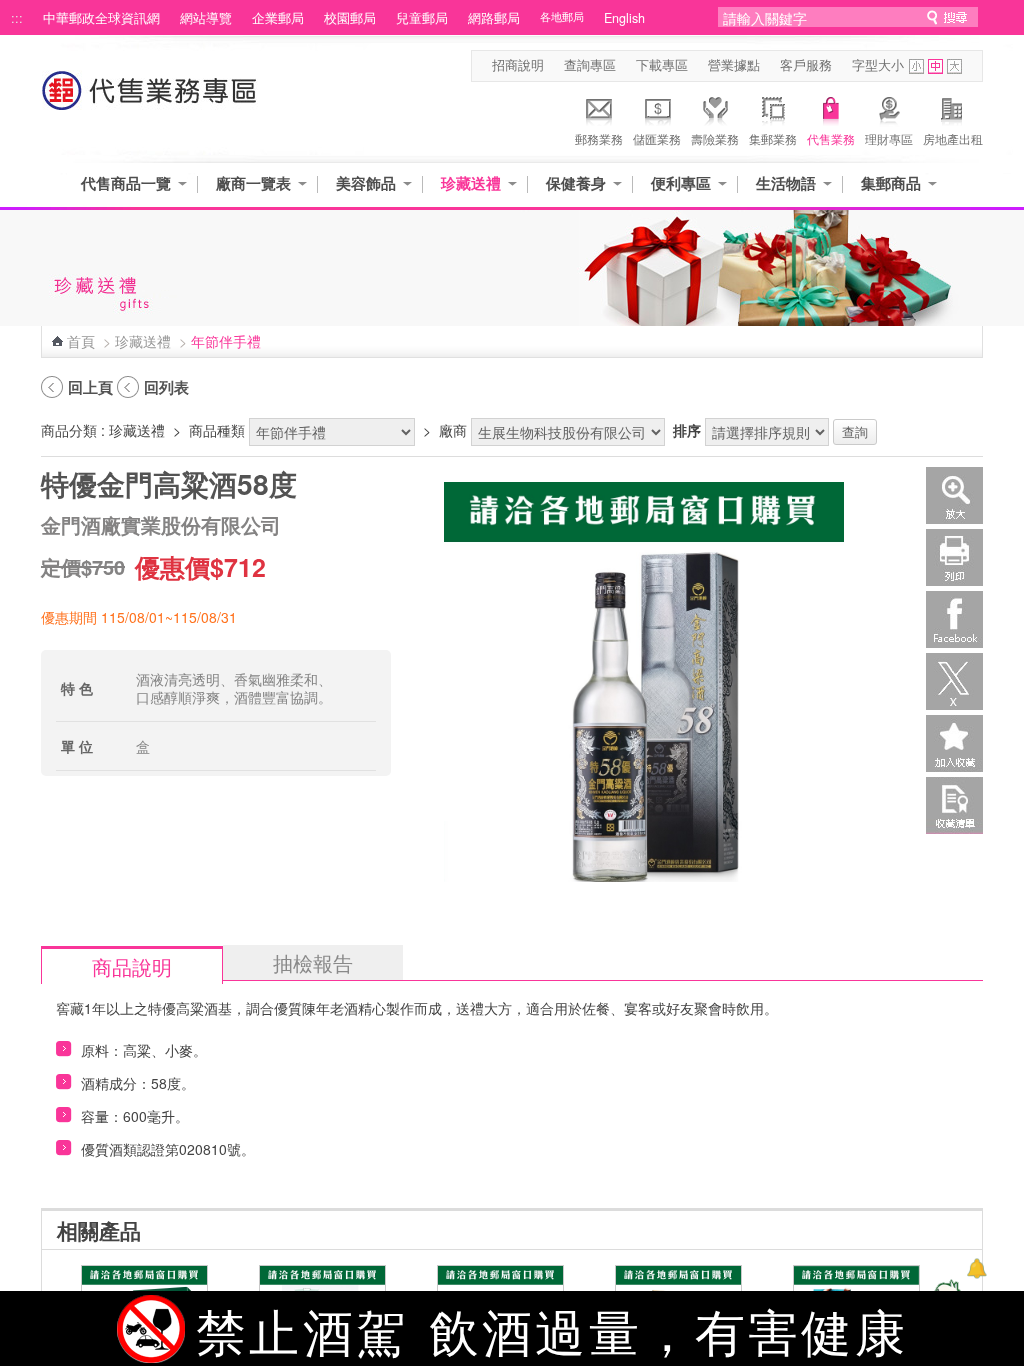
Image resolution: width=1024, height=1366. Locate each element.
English (624, 18)
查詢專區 (590, 65)
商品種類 (217, 430)
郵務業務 (599, 138)
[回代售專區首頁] (150, 100)
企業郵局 (278, 18)
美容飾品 (366, 183)
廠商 (453, 430)
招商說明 (518, 65)
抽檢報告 (313, 962)
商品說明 (132, 966)
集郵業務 (773, 138)
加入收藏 (954, 743)
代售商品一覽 (126, 183)
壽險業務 (715, 138)
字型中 (935, 66)
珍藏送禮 (471, 183)
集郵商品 (891, 183)
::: (17, 18)
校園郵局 (350, 18)
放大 (954, 495)
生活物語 (786, 183)
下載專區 (662, 65)
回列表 (166, 387)
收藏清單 (954, 805)
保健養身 (576, 183)
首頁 (81, 341)
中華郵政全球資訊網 (101, 18)
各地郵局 (562, 16)
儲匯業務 (657, 138)
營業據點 (734, 65)
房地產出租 (953, 138)
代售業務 (831, 138)
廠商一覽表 (253, 183)
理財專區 (889, 138)
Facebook (954, 619)
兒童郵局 (422, 18)
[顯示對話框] (976, 1268)
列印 (954, 557)
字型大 (954, 66)
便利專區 (681, 183)
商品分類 (69, 430)
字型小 (916, 66)
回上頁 (90, 387)
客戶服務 (806, 65)
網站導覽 (206, 18)
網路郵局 (494, 18)
